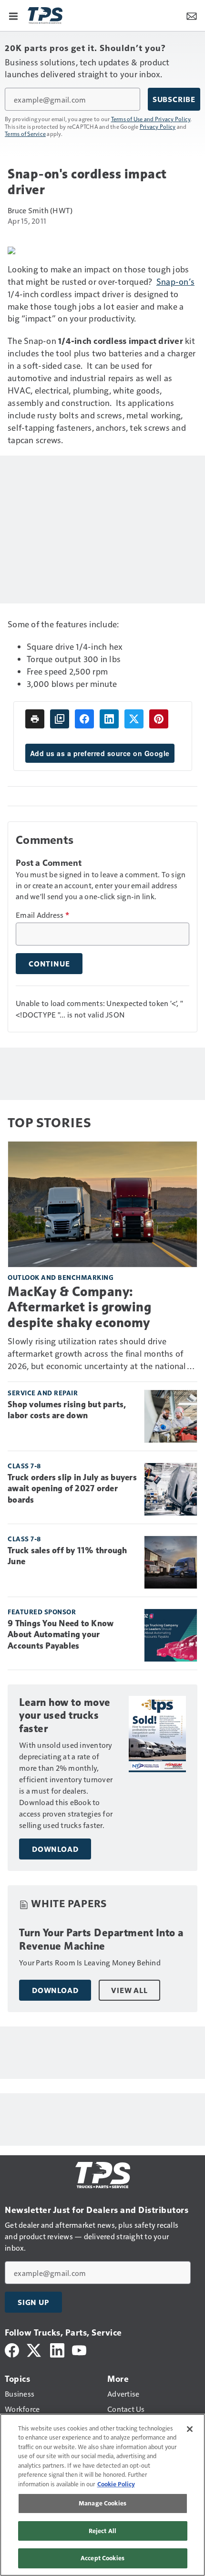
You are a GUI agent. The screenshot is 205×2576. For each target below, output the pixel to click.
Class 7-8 (24, 1466)
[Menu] (13, 15)
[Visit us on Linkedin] (57, 2349)
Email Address (42, 915)
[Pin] (159, 719)
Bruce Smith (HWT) (40, 210)
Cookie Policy (116, 2484)
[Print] (35, 719)
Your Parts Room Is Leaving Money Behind (90, 1962)
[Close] (190, 2429)
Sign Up (33, 2302)
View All (129, 1990)
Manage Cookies (102, 2503)
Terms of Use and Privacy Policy (151, 119)
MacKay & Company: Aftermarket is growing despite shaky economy (79, 1307)
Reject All (102, 2531)
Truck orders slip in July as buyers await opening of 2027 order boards (72, 1489)
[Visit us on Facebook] (12, 2349)
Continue (49, 964)
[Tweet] (134, 719)
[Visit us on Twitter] (35, 2349)
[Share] (84, 719)
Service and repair (43, 1393)
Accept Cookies (102, 2558)
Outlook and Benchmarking (61, 1277)
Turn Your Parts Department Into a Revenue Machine (101, 1939)
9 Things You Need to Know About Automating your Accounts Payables (61, 1635)
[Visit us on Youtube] (79, 2349)
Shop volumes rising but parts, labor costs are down (67, 1410)
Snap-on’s (175, 281)
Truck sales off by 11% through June (67, 1556)
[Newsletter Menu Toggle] (192, 15)
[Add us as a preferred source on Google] (60, 719)
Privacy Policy (158, 126)
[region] (102, 2495)
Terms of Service (25, 134)
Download (55, 1849)
